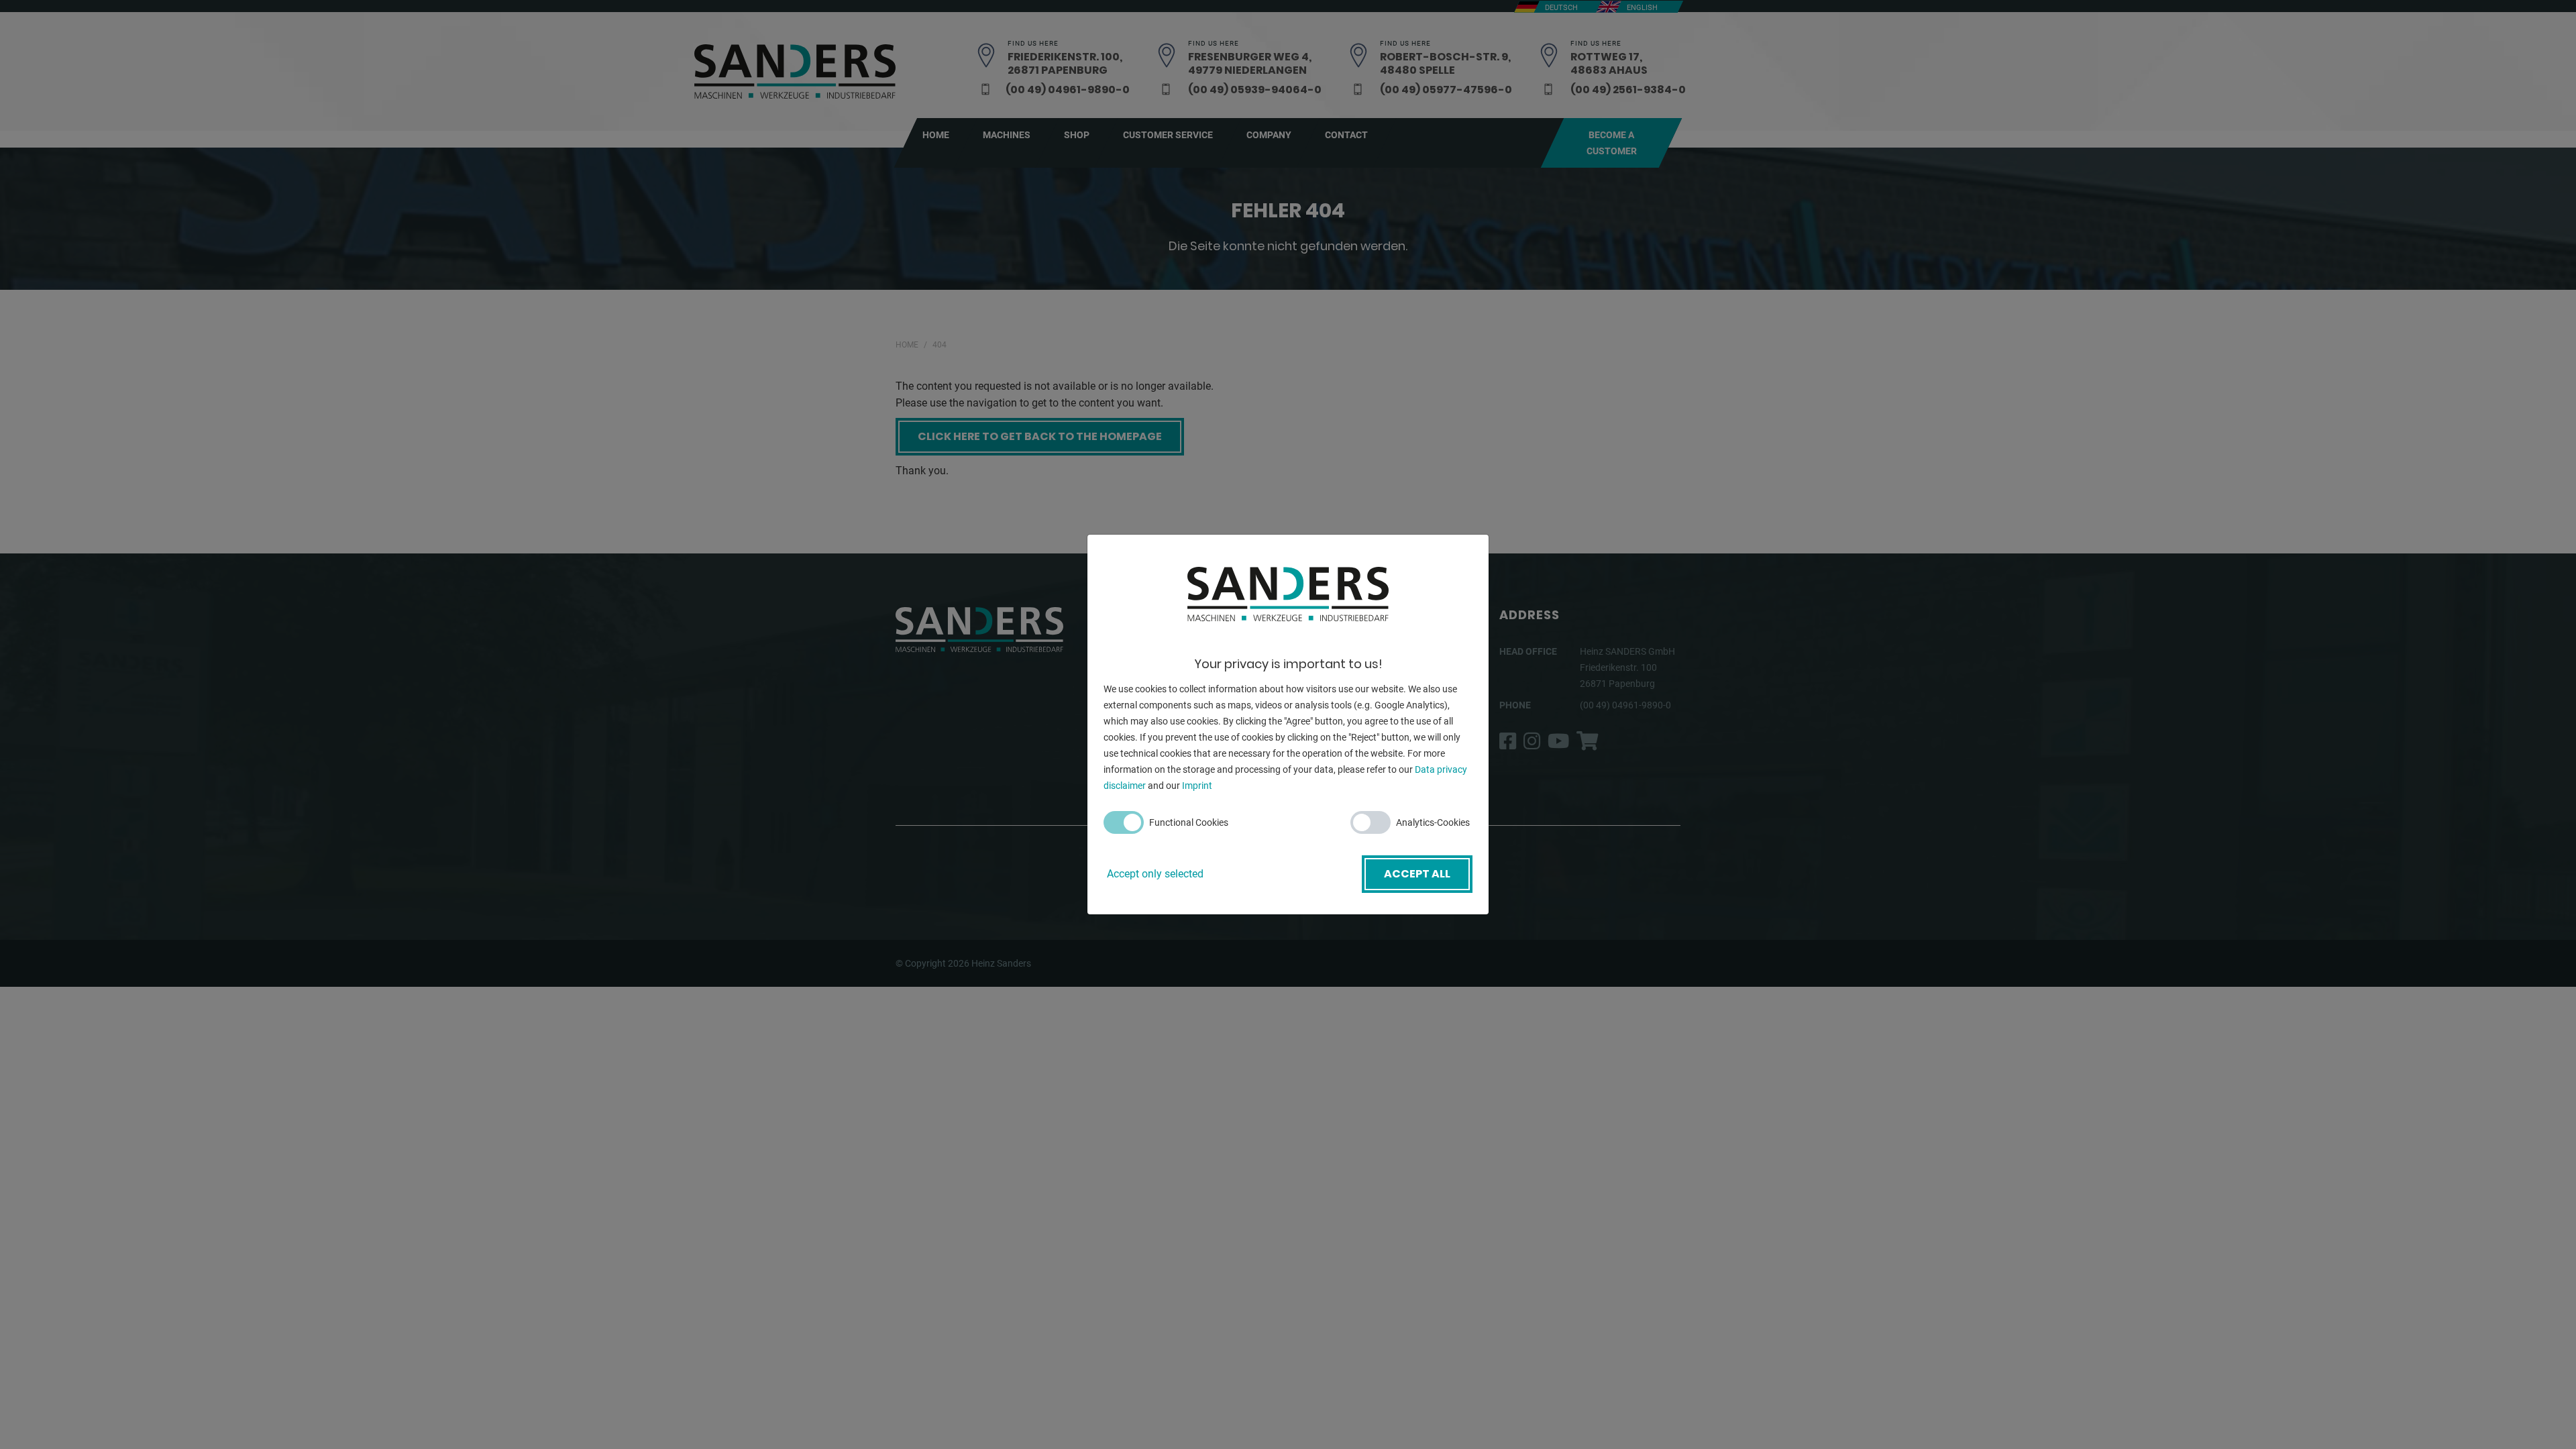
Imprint (1197, 786)
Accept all (1417, 874)
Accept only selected (1155, 874)
